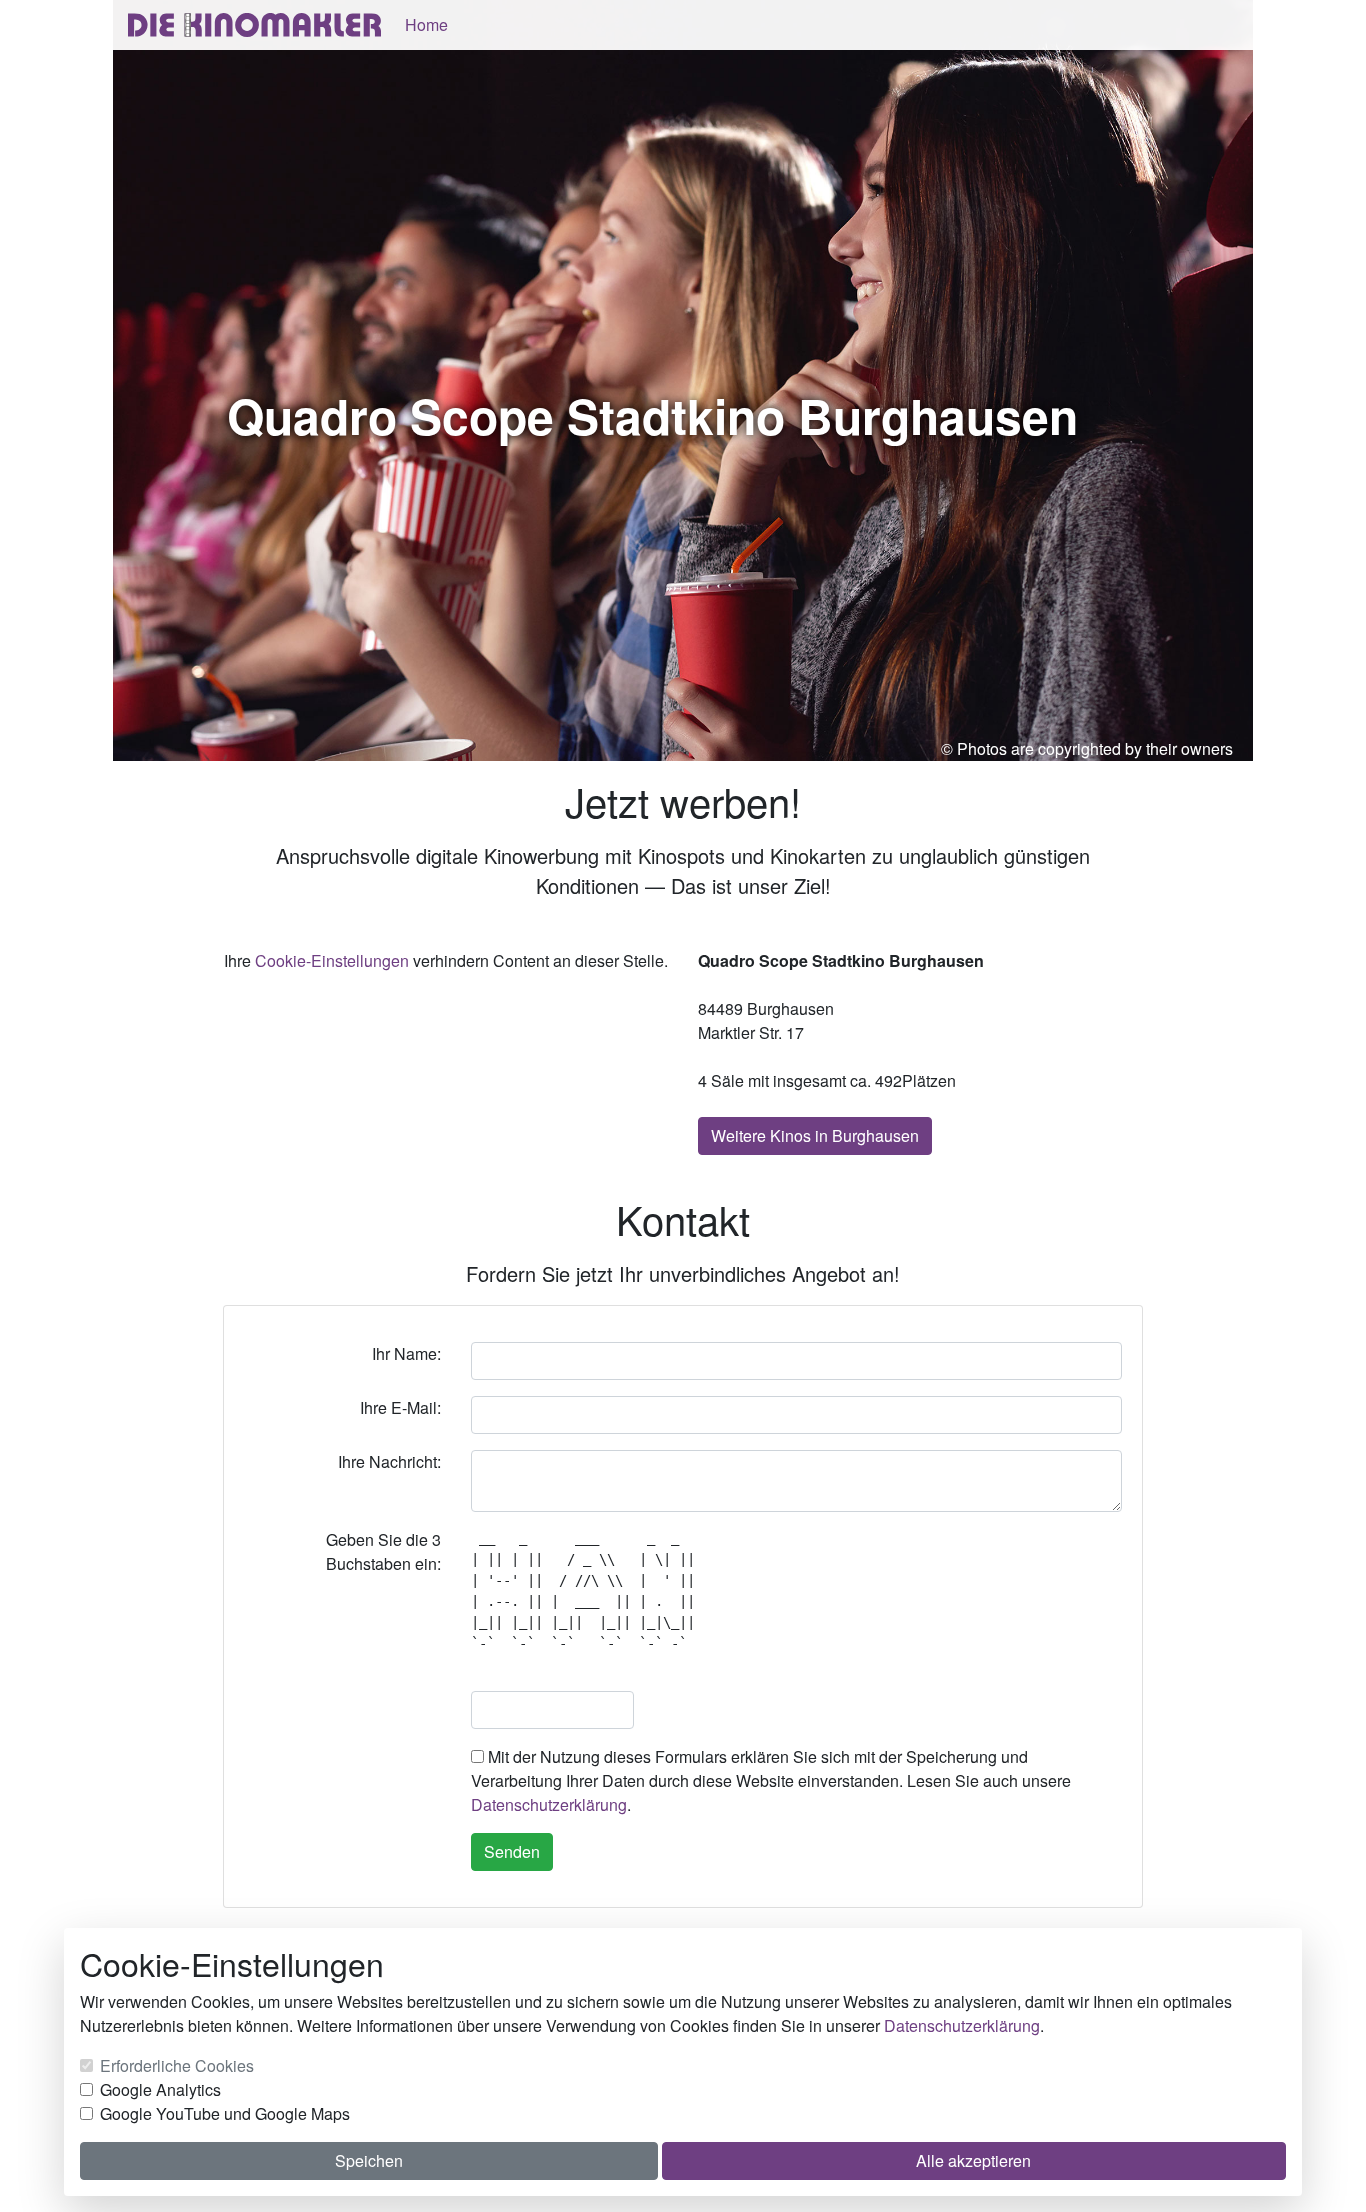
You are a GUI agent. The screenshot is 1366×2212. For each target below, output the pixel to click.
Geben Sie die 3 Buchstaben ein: (383, 1551)
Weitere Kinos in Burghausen (815, 1135)
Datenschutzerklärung (549, 1804)
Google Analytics (160, 2089)
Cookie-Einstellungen (332, 960)
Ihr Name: (406, 1353)
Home (426, 24)
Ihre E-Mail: (400, 1407)
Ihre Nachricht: (389, 1461)
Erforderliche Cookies (177, 2065)
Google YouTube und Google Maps (225, 2113)
